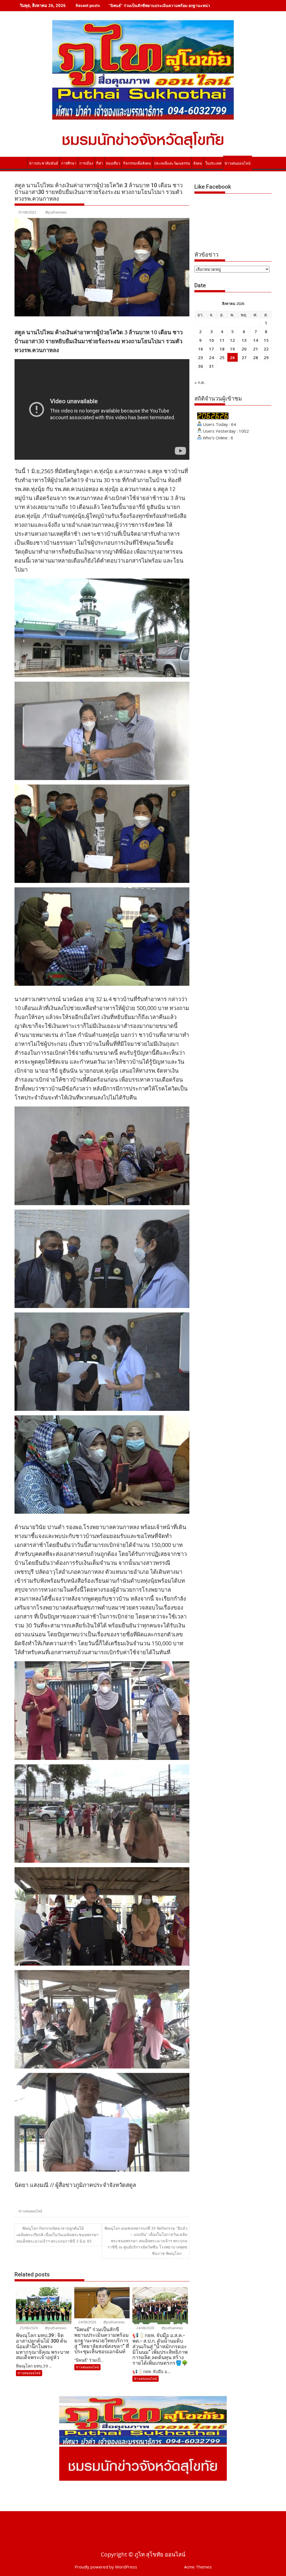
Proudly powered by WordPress (106, 2567)
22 (266, 349)
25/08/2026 (28, 2328)
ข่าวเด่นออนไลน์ (238, 163)
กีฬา (99, 163)
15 (266, 340)
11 (222, 340)
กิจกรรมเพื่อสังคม (137, 163)
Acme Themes (198, 2567)
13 (244, 340)
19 (232, 349)
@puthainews (56, 212)
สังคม (198, 163)
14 (256, 340)
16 (201, 349)
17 (211, 349)
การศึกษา (69, 163)
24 (211, 357)
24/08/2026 (87, 2322)
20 (244, 349)
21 (256, 349)
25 (222, 357)
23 (201, 357)
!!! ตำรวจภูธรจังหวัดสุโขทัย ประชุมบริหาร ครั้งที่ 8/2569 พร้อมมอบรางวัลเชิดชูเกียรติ (181, 5)
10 (211, 340)
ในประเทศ (213, 163)
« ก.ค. (200, 382)
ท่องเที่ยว (113, 163)
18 (222, 349)
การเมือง (86, 163)
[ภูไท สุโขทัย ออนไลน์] (20, 162)
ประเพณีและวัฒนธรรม (172, 163)
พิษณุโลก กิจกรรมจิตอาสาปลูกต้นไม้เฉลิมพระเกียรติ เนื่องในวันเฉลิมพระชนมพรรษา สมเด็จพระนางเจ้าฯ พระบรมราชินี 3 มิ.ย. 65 (58, 2235)
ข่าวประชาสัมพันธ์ (44, 163)
